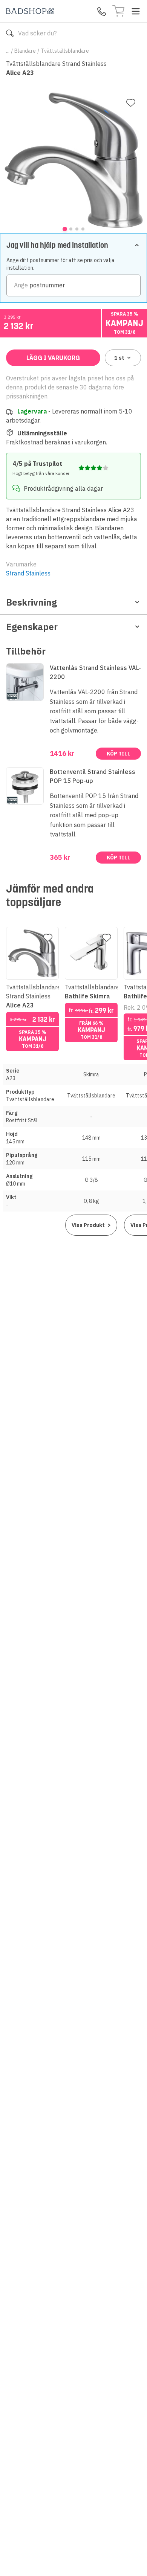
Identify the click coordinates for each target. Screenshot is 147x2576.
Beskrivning (31, 602)
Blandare (25, 51)
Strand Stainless (28, 573)
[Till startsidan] (30, 11)
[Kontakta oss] (102, 11)
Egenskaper (32, 627)
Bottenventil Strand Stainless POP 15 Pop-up (93, 776)
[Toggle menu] (136, 11)
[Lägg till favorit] (131, 103)
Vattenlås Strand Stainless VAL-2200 (95, 672)
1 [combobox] (119, 358)
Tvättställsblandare (65, 51)
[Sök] (10, 33)
